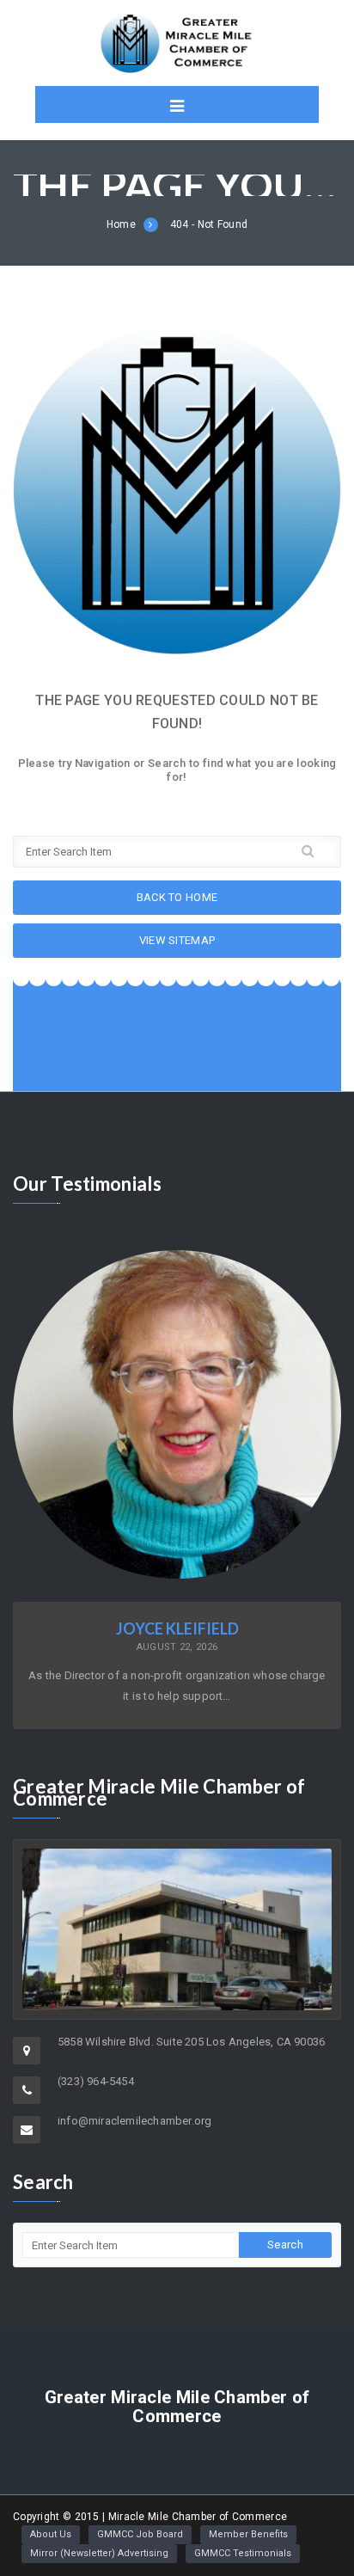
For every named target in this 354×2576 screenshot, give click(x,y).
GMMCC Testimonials (243, 2553)
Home (121, 224)
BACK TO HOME (177, 897)
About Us (51, 2534)
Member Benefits (248, 2534)
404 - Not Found (209, 224)
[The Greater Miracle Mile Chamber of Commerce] (177, 43)
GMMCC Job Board (140, 2534)
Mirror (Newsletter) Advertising (99, 2553)
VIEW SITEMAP (177, 940)
